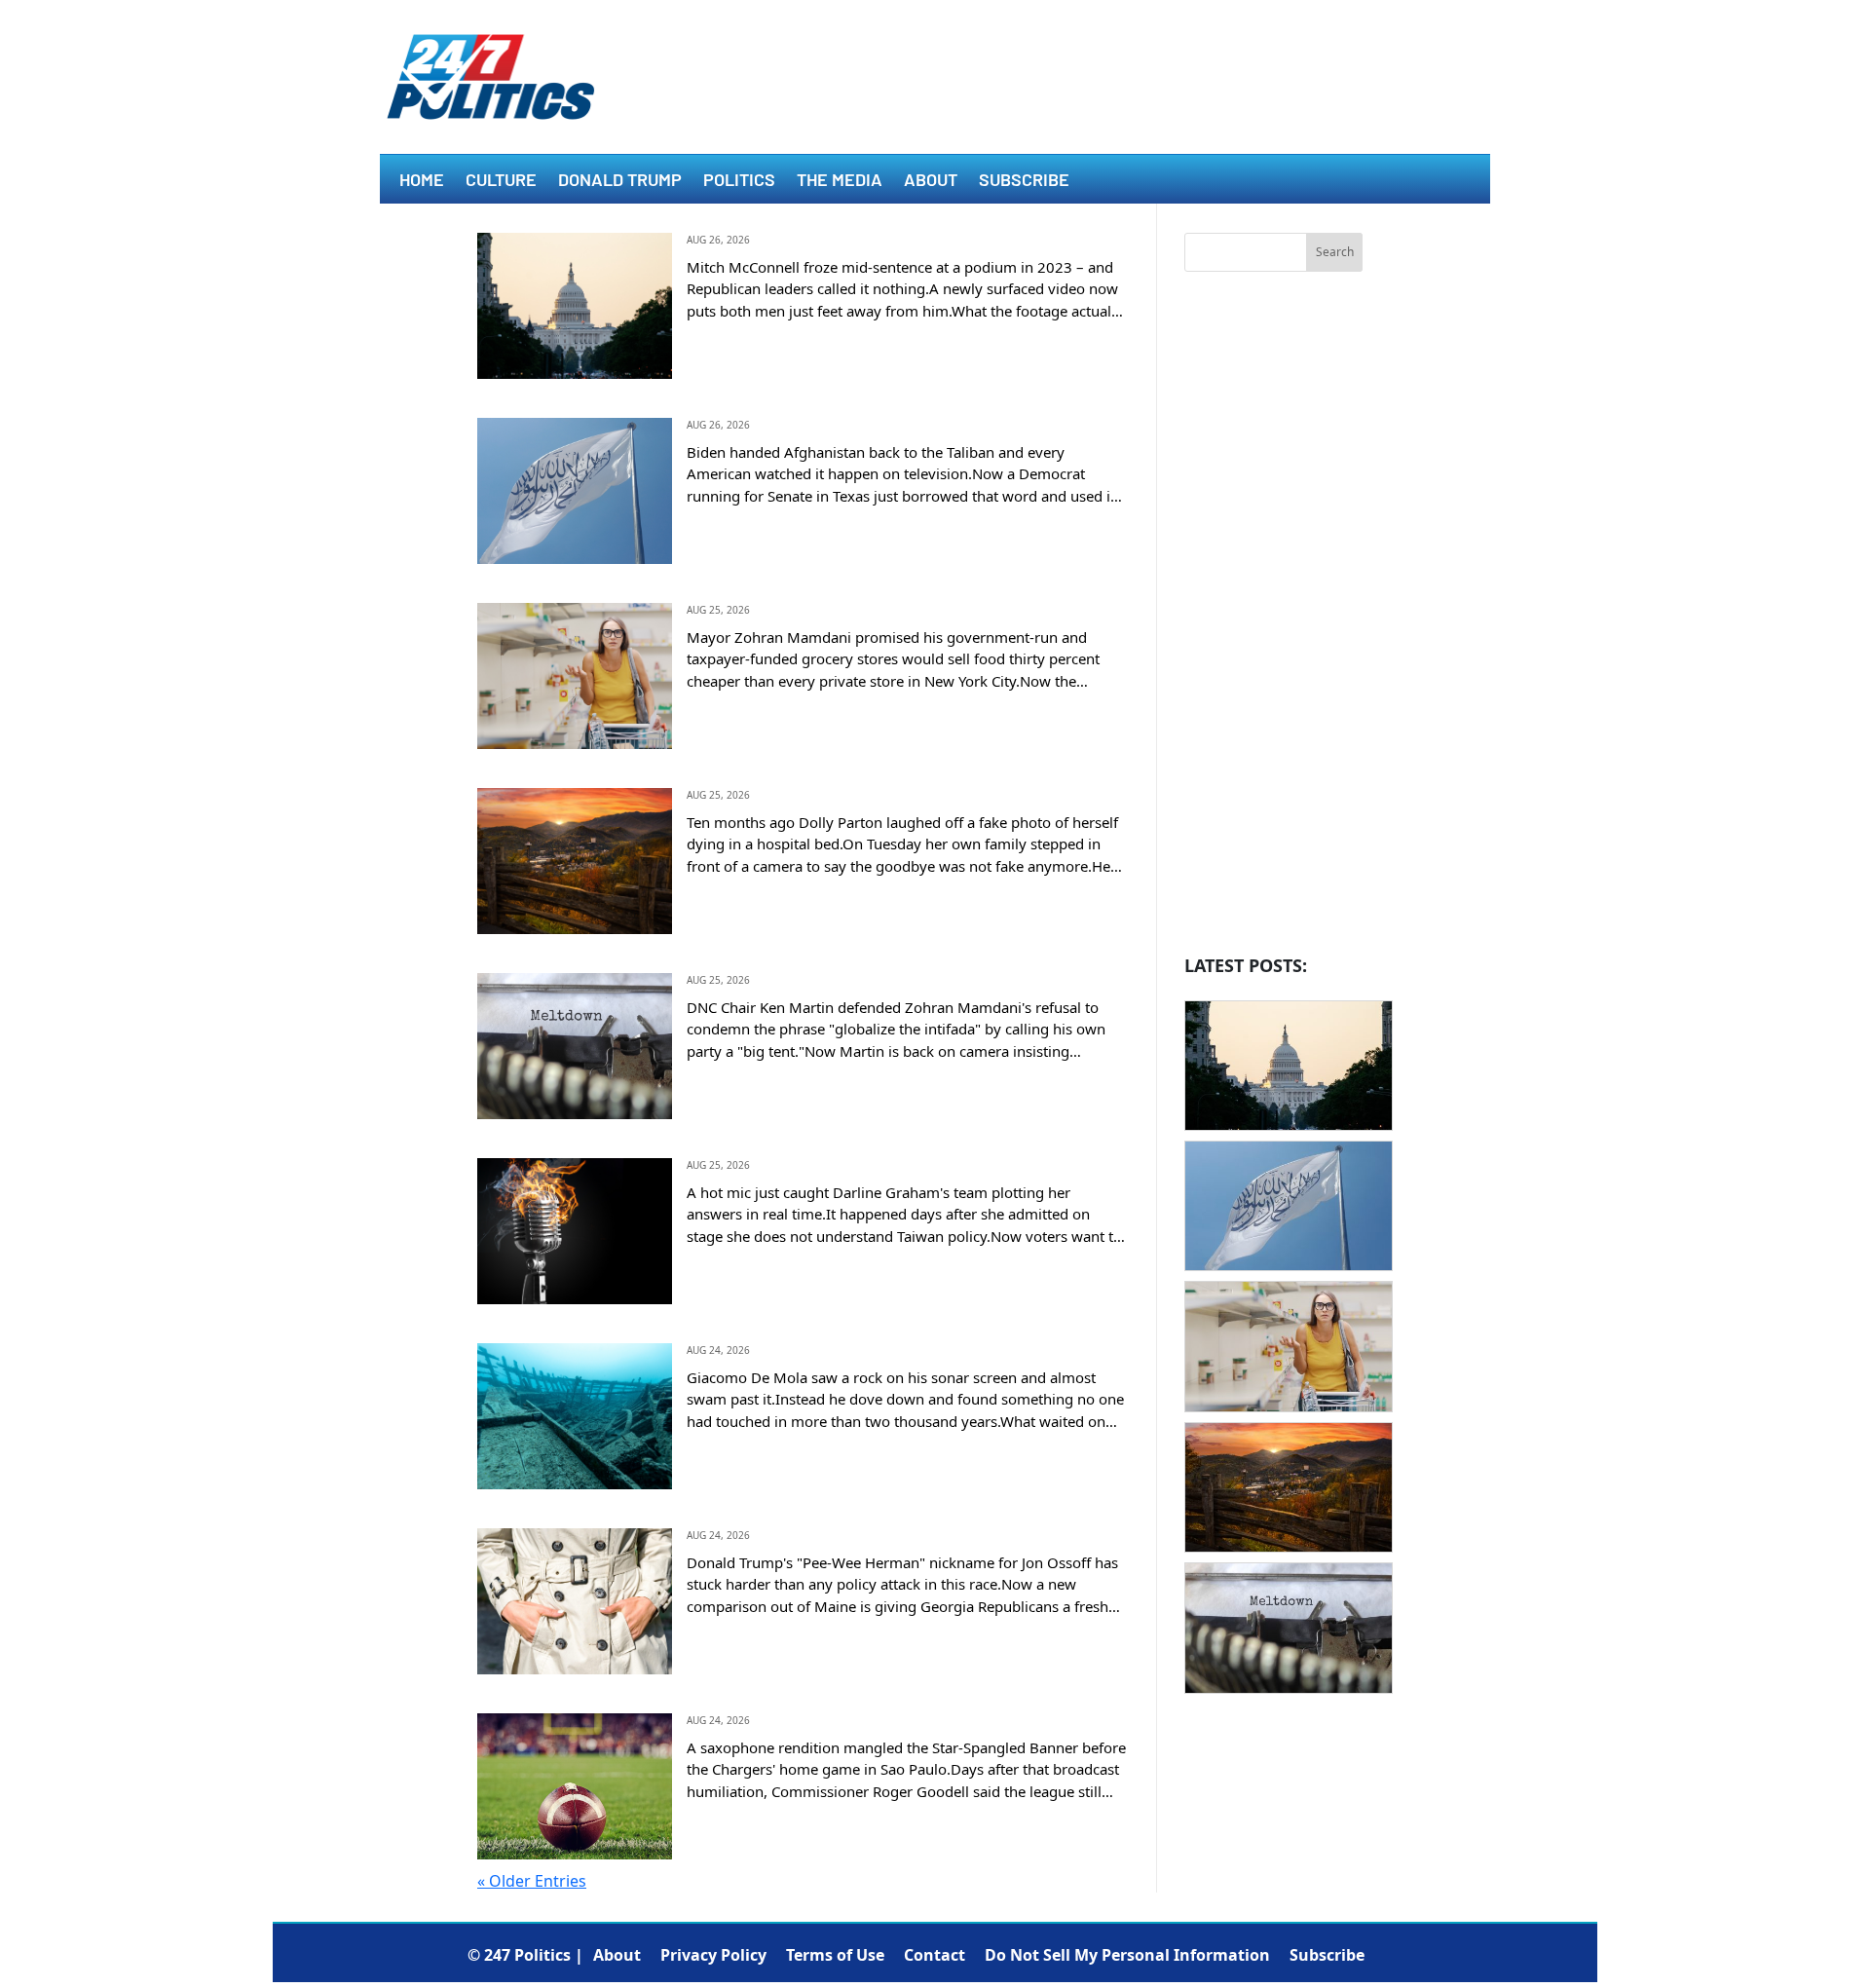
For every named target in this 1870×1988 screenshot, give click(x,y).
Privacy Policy (713, 1955)
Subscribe (1024, 181)
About (931, 181)
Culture (501, 181)
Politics (739, 181)
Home (422, 181)
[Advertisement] (1273, 619)
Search (1335, 252)
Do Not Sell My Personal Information (1127, 1955)
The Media (840, 181)
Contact (935, 1955)
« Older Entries (532, 1881)
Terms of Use (835, 1955)
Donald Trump (620, 181)
